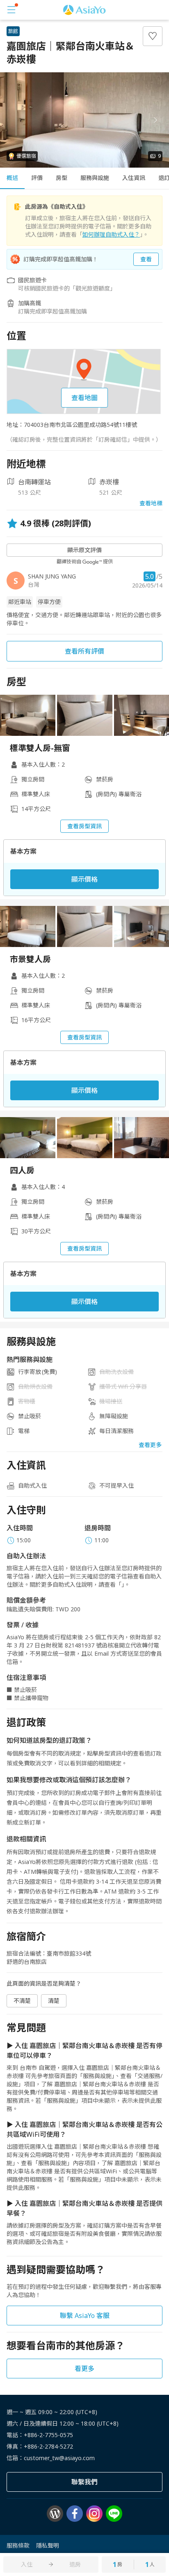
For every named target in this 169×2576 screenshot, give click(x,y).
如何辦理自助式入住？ (111, 234)
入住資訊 (134, 178)
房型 (62, 178)
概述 (12, 178)
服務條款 (18, 2545)
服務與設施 (95, 178)
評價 (37, 178)
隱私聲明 (48, 2545)
